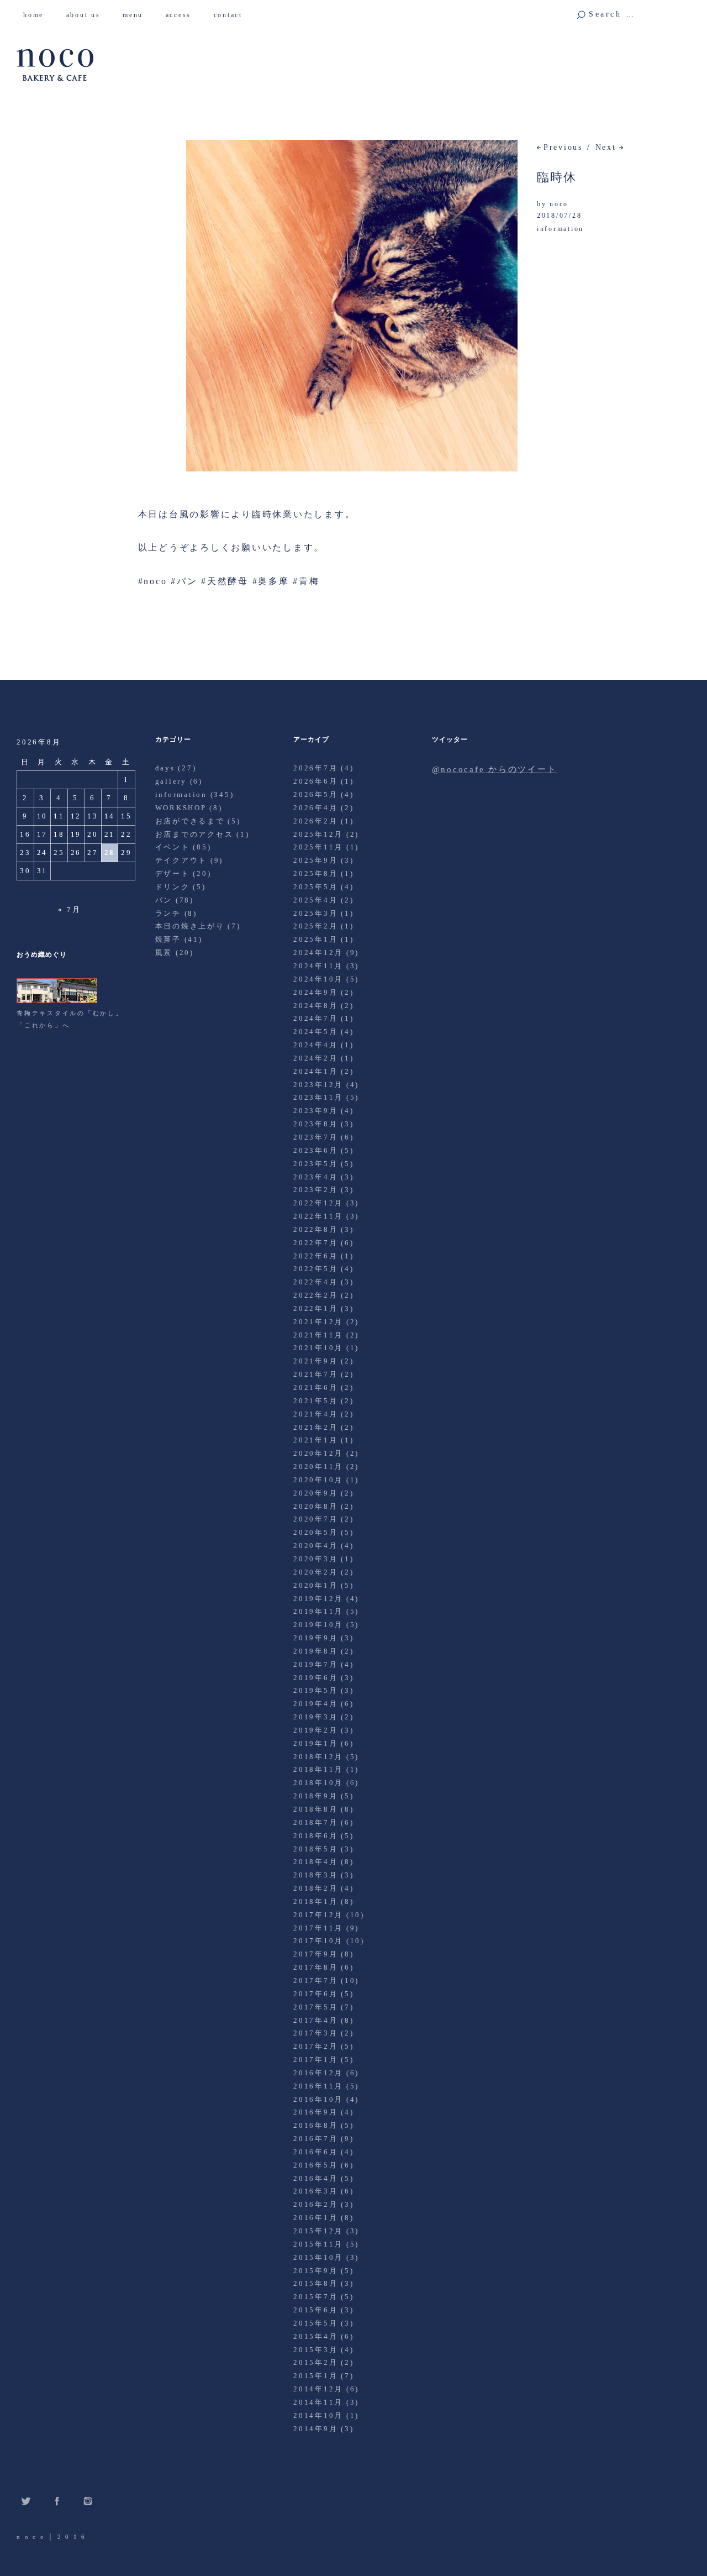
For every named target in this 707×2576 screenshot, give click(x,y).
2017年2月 (315, 2046)
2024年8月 (315, 1006)
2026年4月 (315, 808)
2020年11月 (318, 1467)
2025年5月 (315, 887)
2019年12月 (318, 1599)
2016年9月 (315, 2112)
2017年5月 (315, 2007)
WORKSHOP (181, 808)
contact (232, 15)
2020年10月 (318, 1480)
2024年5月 (315, 1032)
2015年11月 (318, 2244)
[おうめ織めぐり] (57, 1001)
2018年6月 (315, 1836)
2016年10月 (318, 2099)
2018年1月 (315, 1901)
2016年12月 (318, 2073)
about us (88, 15)
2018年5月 (315, 1849)
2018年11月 (318, 1769)
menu (137, 15)
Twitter (26, 2501)
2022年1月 (315, 1308)
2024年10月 (318, 979)
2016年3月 (315, 2191)
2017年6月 (315, 1994)
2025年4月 (315, 900)
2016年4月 (315, 2178)
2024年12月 (318, 953)
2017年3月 (315, 2033)
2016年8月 (315, 2125)
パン (164, 900)
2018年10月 (318, 1783)
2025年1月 (315, 939)
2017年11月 (318, 1928)
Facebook (57, 2501)
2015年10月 (318, 2257)
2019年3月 (315, 1717)
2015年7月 (315, 2297)
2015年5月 (315, 2323)
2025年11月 (318, 847)
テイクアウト (181, 860)
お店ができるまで (190, 821)
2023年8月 (315, 1124)
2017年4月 (315, 2020)
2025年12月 (318, 834)
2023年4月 (315, 1177)
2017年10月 (318, 1941)
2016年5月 (315, 2165)
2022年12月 (318, 1203)
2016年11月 (318, 2086)
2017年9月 (315, 1954)
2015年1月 (315, 2376)
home (38, 15)
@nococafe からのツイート (495, 769)
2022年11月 (318, 1216)
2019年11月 (318, 1611)
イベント (173, 847)
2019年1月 (315, 1743)
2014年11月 (318, 2402)
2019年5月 (315, 1690)
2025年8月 (315, 873)
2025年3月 (315, 913)
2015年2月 (315, 2362)
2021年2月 (315, 1427)
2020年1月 (315, 1585)
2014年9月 (315, 2429)
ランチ (168, 913)
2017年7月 (315, 1980)
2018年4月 (315, 1862)
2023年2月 (315, 1190)
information (560, 229)
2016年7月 (315, 2139)
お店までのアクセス (194, 834)
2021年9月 (315, 1361)
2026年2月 (315, 821)
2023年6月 (315, 1150)
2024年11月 (318, 966)
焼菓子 (168, 939)
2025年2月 (315, 926)
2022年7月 (315, 1243)
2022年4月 (315, 1282)
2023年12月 (318, 1085)
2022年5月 (315, 1269)
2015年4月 (315, 2336)
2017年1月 (315, 2060)
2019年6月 (315, 1678)
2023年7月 (315, 1137)
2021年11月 (318, 1335)
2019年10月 (318, 1625)
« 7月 (69, 909)
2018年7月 (315, 1822)
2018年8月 (315, 1809)
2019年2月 (315, 1730)
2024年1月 (315, 1071)
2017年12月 (318, 1915)
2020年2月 (315, 1572)
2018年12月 (318, 1757)
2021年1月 (315, 1440)
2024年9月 (315, 992)
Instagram (88, 2501)
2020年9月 (315, 1493)
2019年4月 (315, 1704)
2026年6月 (315, 781)
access (183, 15)
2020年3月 (315, 1559)
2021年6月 (315, 1387)
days (165, 768)
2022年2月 (315, 1295)
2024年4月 (315, 1045)
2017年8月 (315, 1967)
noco (559, 204)
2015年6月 (315, 2310)
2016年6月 (315, 2152)
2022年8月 (315, 1229)
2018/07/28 (560, 216)
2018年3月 (315, 1875)
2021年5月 (315, 1401)
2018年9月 (315, 1796)
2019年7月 (315, 1664)
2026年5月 (315, 794)
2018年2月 (315, 1888)
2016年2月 (315, 2204)
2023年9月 (315, 1111)
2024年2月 (315, 1058)
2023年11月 (318, 1097)
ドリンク (173, 887)
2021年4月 (315, 1414)
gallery (171, 781)
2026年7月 (315, 768)
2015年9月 (315, 2271)
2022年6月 (315, 1256)
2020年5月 (315, 1532)
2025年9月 (315, 860)
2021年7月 (315, 1374)
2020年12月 (318, 1453)
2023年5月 (315, 1164)
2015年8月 (315, 2283)
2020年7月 (315, 1519)
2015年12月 (318, 2231)
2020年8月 (315, 1506)
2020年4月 (315, 1546)
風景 (164, 953)
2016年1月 (315, 2218)
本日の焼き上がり (190, 926)
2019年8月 (315, 1651)
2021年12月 (318, 1322)
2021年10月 (318, 1348)
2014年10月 (318, 2415)
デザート (173, 873)
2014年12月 (318, 2389)
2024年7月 (315, 1018)
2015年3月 (315, 2350)
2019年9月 (315, 1638)
